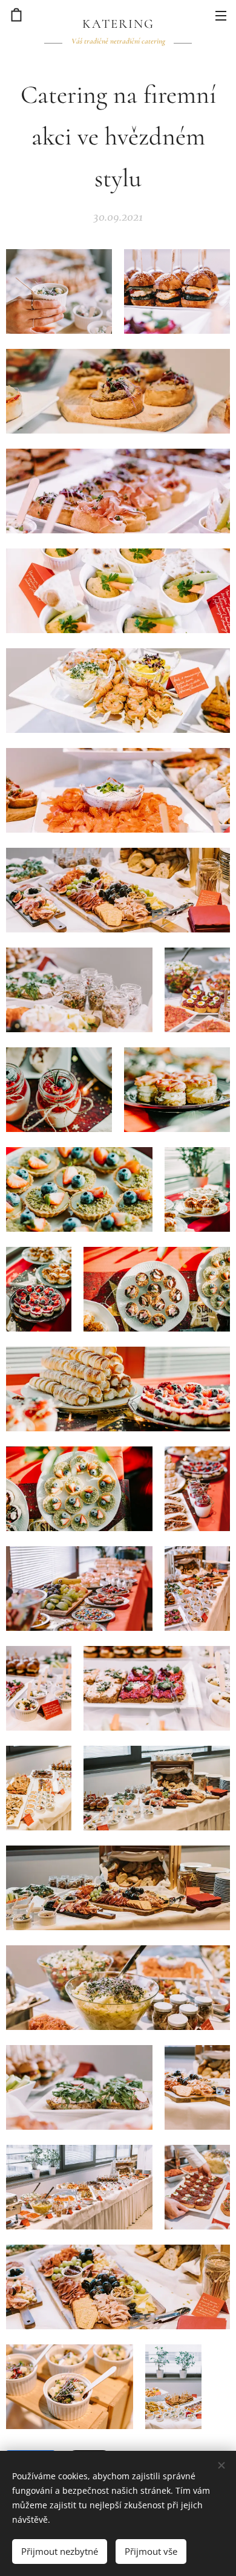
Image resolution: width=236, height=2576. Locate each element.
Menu (221, 15)
